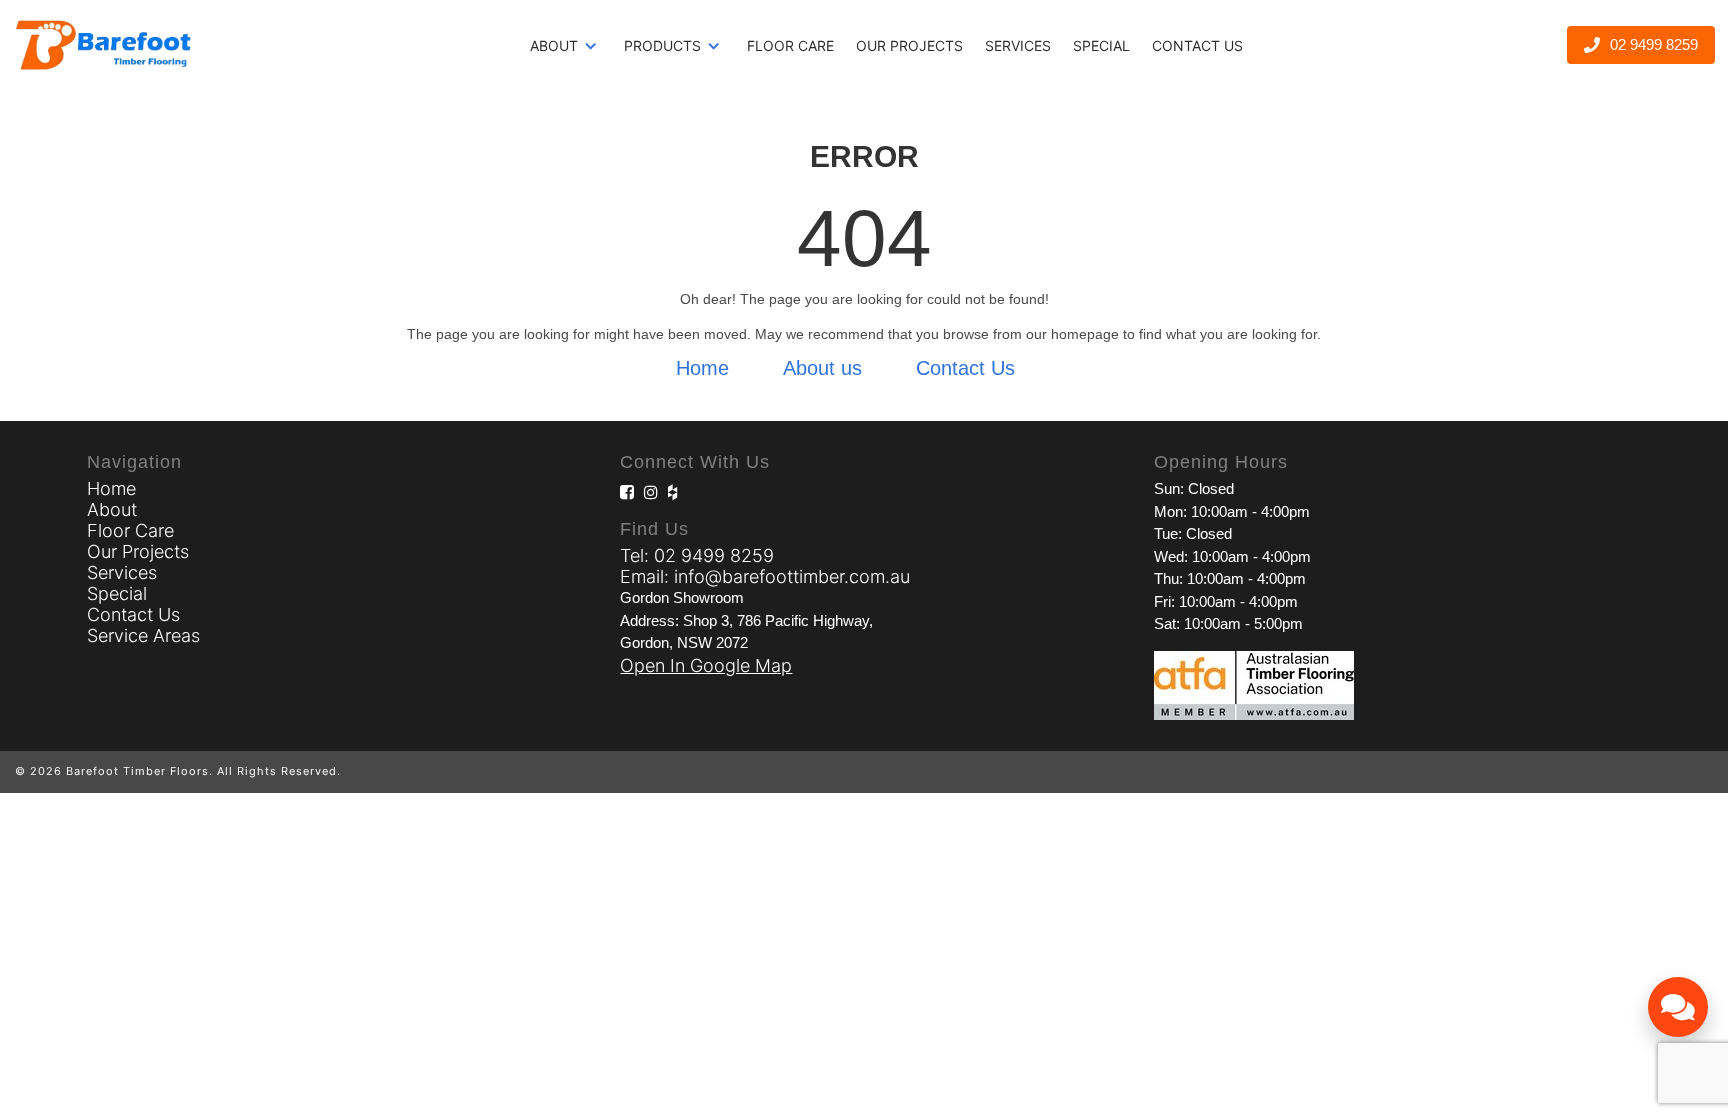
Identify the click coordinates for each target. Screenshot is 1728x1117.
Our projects (909, 45)
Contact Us (1197, 45)
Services (1018, 45)
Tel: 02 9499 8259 (697, 555)
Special (1101, 45)
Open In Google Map (706, 665)
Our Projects (138, 551)
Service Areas (143, 635)
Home (702, 368)
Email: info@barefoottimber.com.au (765, 576)
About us (822, 368)
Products (662, 45)
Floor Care (790, 45)
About (554, 45)
